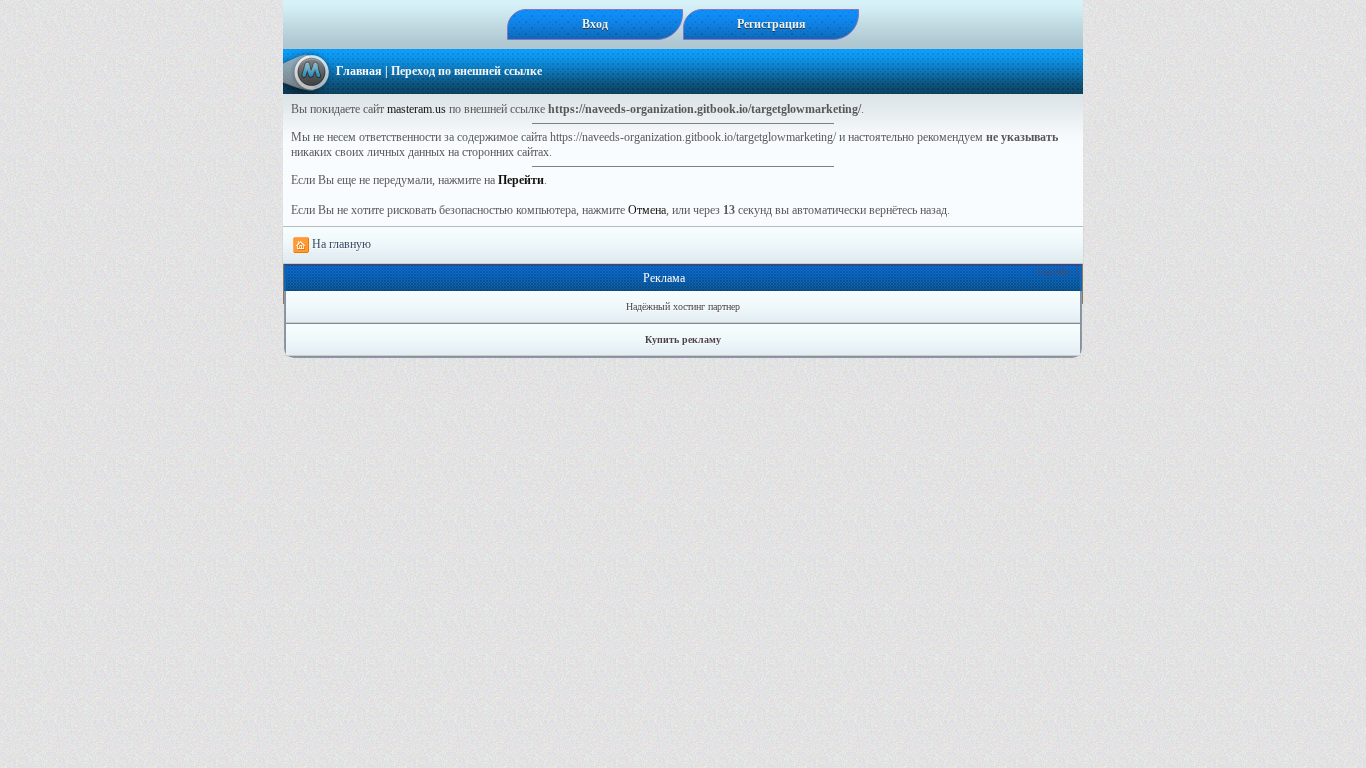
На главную (340, 244)
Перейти (521, 180)
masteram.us (416, 109)
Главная (359, 71)
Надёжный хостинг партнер (683, 306)
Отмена (647, 210)
